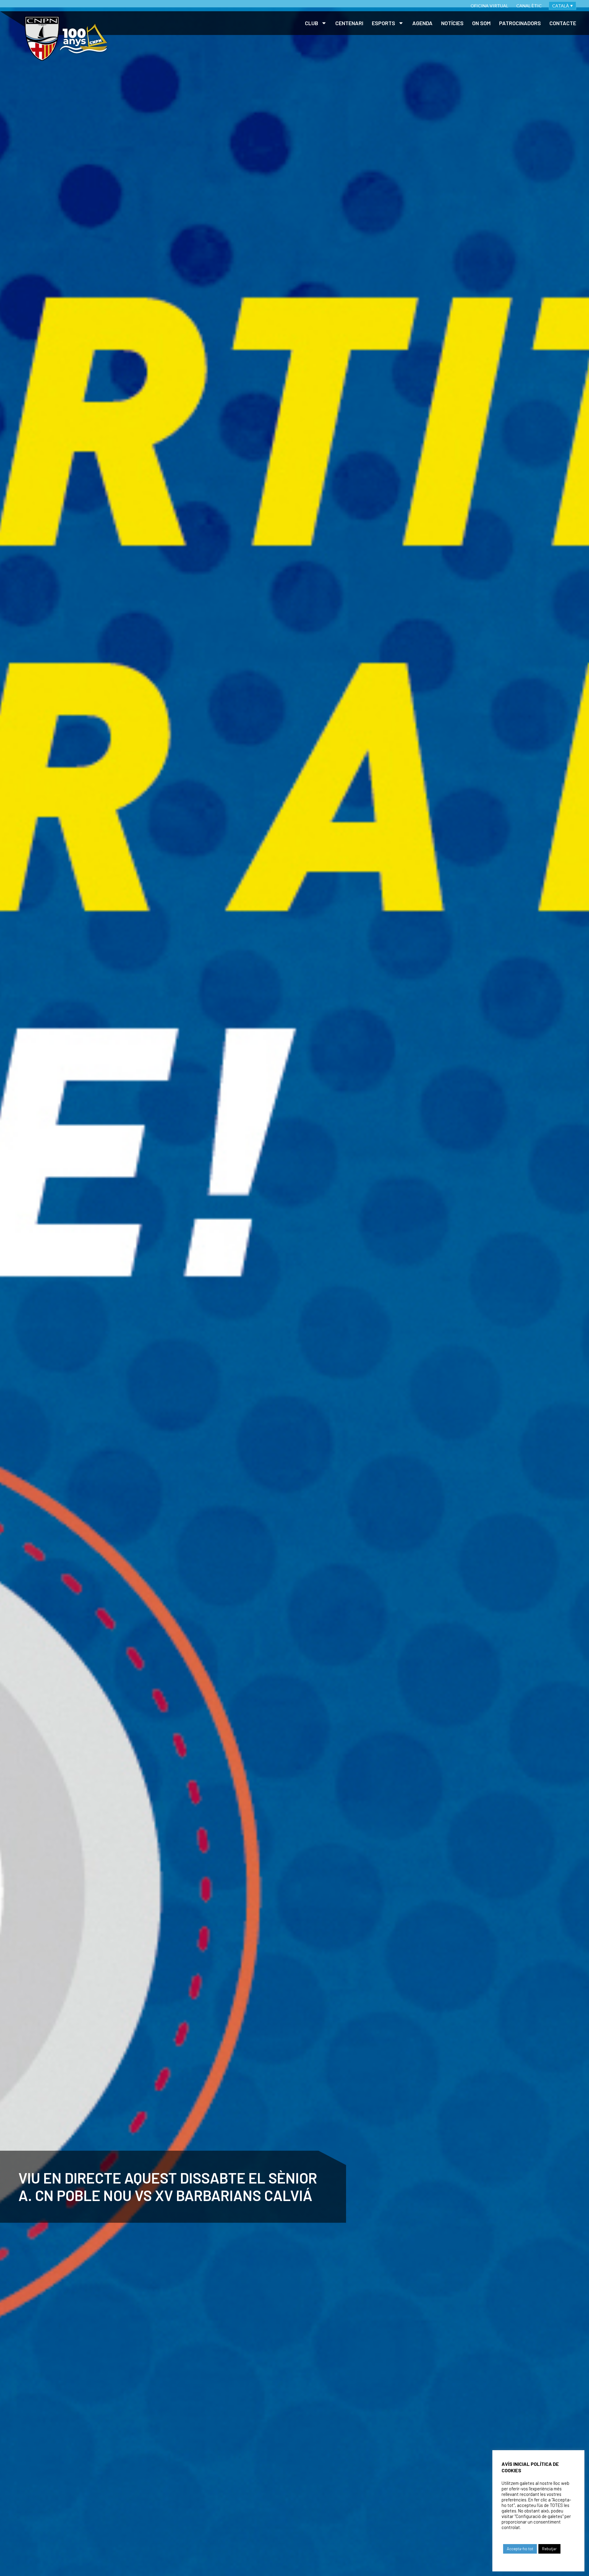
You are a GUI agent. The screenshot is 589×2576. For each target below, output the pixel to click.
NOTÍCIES (452, 23)
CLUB (312, 23)
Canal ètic (529, 6)
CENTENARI (349, 23)
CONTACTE (563, 23)
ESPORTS (383, 23)
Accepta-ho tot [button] (520, 2549)
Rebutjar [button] (549, 2549)
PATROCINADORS (520, 23)
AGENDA (422, 23)
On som (481, 23)
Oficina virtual (489, 6)
